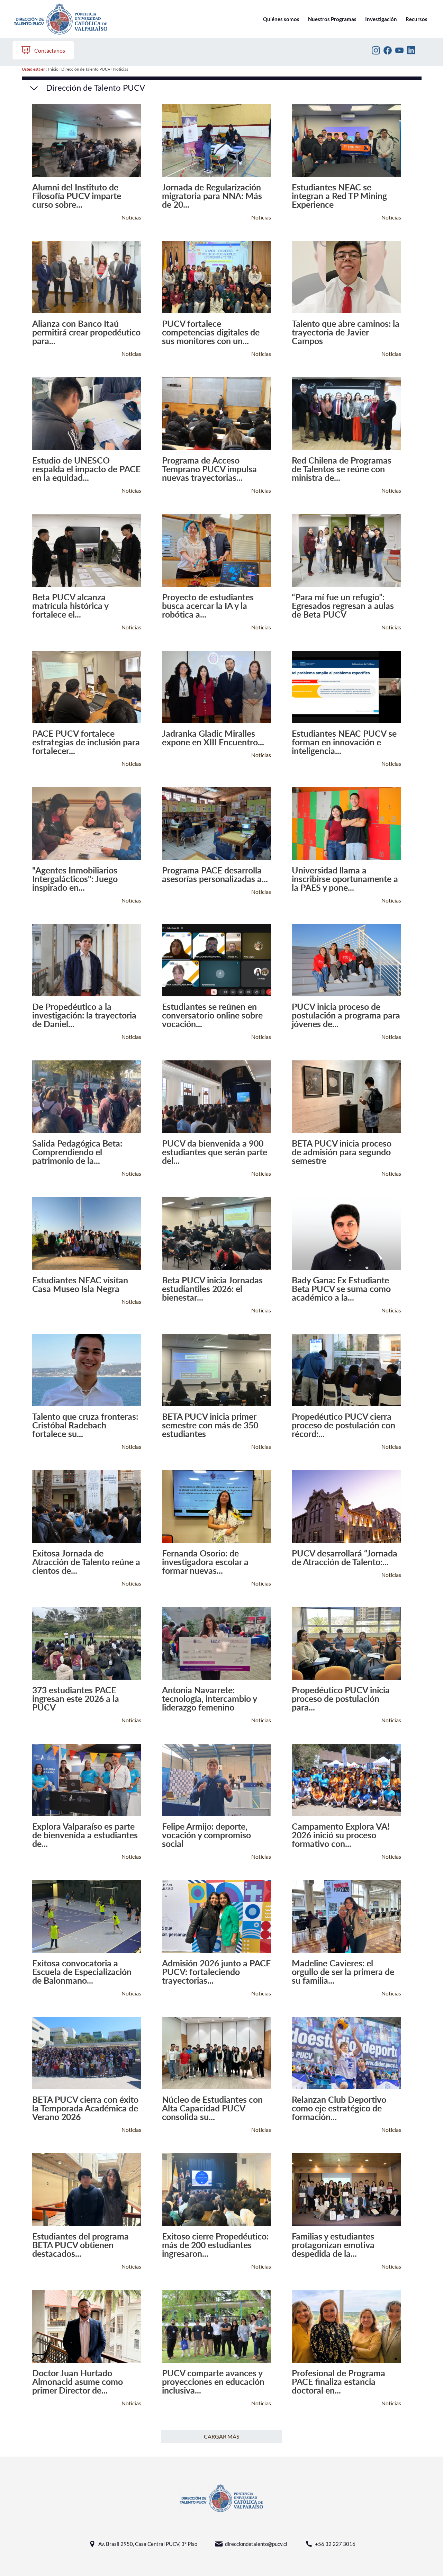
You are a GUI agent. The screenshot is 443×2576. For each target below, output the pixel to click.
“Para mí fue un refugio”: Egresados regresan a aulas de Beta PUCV (343, 606)
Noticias (121, 69)
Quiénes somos (281, 19)
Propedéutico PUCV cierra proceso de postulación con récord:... (343, 1425)
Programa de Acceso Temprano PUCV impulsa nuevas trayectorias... (209, 469)
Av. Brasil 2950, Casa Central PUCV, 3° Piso (148, 2544)
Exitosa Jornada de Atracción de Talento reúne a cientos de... (86, 1562)
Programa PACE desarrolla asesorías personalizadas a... (215, 874)
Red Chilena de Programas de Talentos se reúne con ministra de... (342, 469)
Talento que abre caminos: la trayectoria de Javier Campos (346, 332)
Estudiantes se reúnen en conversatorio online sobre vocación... (212, 1015)
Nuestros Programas (332, 19)
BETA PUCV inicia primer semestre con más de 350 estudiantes (210, 1425)
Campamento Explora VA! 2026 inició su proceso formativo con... (341, 1835)
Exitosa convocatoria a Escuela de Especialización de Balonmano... (82, 1972)
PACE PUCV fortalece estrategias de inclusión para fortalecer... (86, 742)
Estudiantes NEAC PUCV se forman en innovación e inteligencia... (344, 742)
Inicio (53, 69)
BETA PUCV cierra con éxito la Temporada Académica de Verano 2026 (85, 2108)
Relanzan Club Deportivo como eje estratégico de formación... (339, 2108)
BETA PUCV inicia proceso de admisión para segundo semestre (342, 1152)
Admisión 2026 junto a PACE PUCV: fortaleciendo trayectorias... (216, 1972)
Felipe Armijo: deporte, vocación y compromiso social (206, 1835)
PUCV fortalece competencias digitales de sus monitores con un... (211, 332)
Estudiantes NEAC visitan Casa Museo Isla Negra (80, 1284)
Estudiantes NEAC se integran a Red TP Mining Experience (339, 196)
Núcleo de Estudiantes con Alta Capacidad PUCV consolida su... (212, 2108)
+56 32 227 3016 (335, 2544)
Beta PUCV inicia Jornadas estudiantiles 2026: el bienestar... (212, 1289)
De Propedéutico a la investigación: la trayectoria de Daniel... (84, 1015)
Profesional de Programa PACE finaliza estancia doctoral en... (338, 2382)
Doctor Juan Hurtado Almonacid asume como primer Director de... (78, 2382)
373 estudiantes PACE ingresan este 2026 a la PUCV (76, 1699)
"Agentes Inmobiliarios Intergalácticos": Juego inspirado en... (75, 879)
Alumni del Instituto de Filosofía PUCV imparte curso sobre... (77, 196)
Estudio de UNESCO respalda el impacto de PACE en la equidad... (86, 469)
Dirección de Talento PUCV (86, 69)
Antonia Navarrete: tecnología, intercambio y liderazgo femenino (209, 1699)
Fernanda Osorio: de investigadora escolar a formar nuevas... (205, 1562)
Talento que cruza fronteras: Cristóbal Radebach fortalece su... (85, 1425)
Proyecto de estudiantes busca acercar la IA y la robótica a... (208, 606)
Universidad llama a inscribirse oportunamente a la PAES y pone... (345, 879)
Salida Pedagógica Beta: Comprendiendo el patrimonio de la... (77, 1152)
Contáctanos (50, 50)
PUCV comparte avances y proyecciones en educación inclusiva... (213, 2382)
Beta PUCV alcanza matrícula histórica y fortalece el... (70, 606)
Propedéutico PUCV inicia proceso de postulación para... (341, 1699)
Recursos (417, 19)
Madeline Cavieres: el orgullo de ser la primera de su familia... (343, 1972)
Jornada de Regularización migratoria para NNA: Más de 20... (212, 196)
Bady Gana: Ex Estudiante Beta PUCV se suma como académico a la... (341, 1289)
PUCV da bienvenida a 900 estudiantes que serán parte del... (215, 1152)
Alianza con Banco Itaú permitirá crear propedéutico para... (86, 332)
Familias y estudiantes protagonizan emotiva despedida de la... (333, 2245)
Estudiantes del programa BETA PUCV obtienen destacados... (80, 2245)
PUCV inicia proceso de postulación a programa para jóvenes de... (346, 1015)
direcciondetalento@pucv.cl (256, 2544)
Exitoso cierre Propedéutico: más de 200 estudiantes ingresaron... (215, 2245)
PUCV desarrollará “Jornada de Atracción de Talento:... (345, 1558)
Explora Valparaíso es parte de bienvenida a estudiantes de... (85, 1835)
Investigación (381, 19)
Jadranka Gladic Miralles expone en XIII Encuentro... (213, 738)
